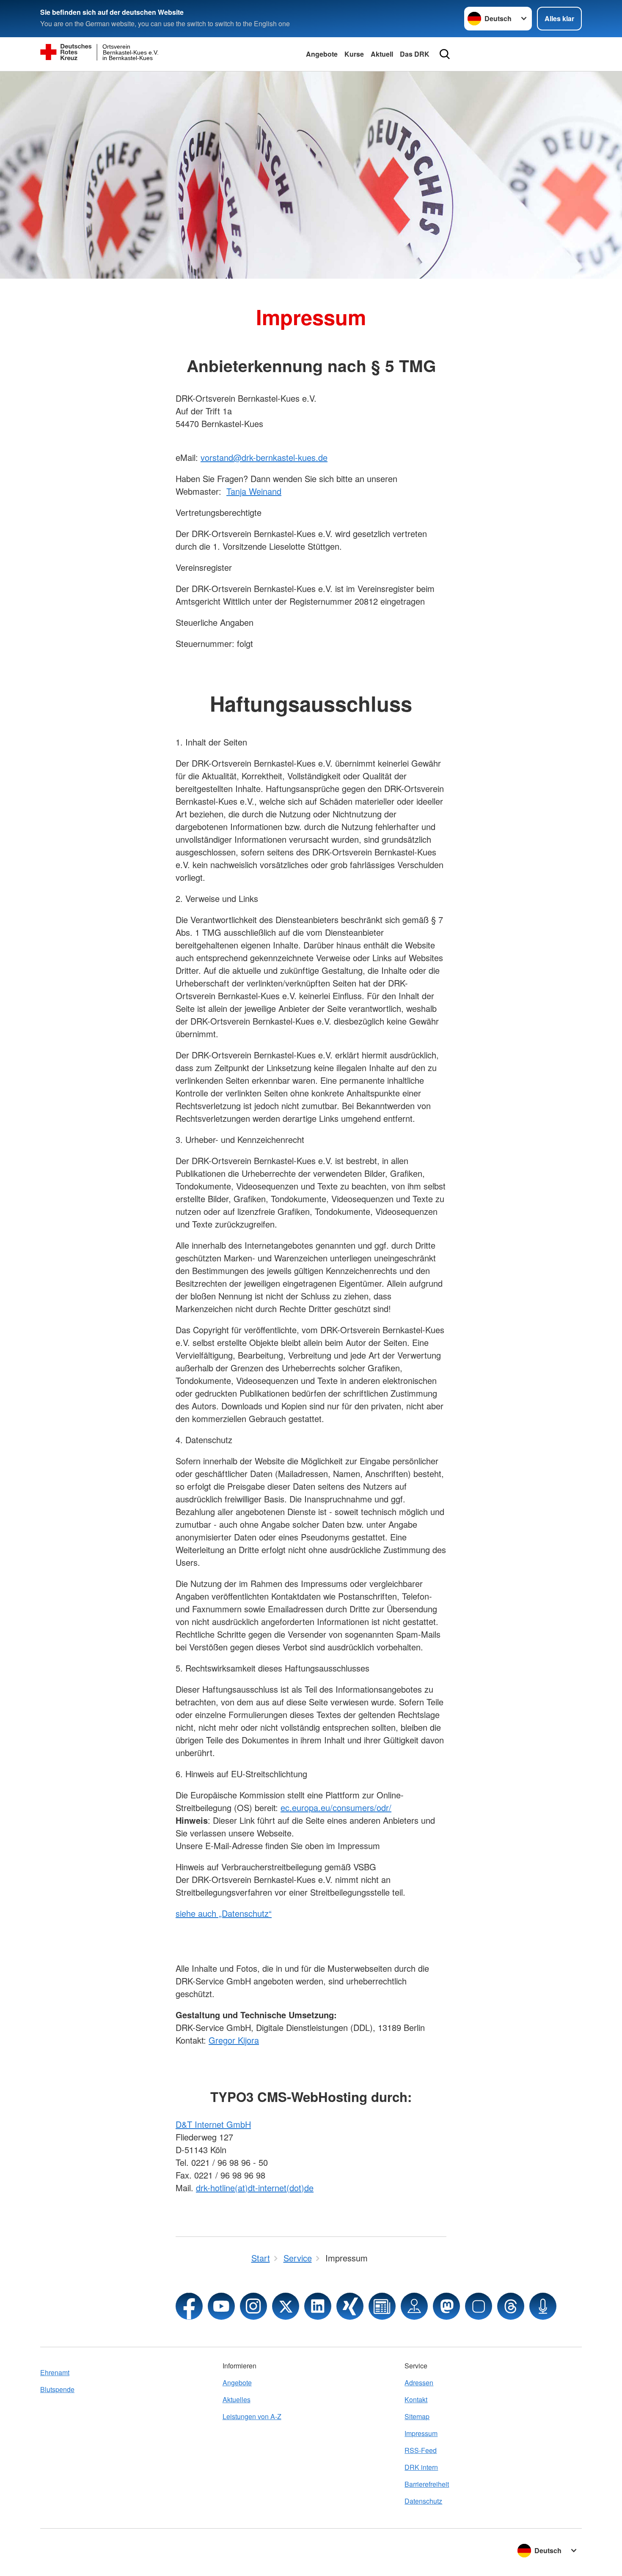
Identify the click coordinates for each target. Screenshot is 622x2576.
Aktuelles (237, 2399)
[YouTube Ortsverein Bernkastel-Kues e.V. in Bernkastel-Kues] (221, 2306)
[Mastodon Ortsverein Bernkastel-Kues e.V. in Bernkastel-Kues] (446, 2306)
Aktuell (382, 54)
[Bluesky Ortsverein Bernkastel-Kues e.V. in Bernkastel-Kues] (479, 2306)
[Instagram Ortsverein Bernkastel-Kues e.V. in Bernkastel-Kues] (253, 2306)
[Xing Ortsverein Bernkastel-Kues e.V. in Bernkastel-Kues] (350, 2306)
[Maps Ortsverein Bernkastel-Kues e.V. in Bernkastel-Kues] (414, 2306)
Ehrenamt (55, 2372)
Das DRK (415, 54)
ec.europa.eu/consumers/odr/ (336, 1807)
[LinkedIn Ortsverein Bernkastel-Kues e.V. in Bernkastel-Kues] (318, 2306)
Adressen (419, 2383)
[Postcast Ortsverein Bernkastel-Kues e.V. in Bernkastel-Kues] (543, 2306)
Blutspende (57, 2389)
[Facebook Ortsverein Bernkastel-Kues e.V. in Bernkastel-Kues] (189, 2306)
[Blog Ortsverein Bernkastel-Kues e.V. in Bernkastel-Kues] (382, 2306)
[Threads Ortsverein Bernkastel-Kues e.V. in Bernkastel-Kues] (511, 2306)
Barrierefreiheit (427, 2484)
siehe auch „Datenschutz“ (224, 1913)
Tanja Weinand (254, 491)
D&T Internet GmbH (213, 2124)
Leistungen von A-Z (252, 2416)
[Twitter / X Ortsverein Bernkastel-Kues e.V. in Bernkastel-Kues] (286, 2306)
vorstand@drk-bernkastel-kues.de (264, 457)
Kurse (354, 54)
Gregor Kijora (234, 2040)
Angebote (322, 54)
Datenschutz (423, 2501)
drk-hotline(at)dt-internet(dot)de (255, 2188)
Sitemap (417, 2416)
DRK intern (421, 2467)
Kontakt (416, 2399)
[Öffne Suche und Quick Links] (445, 54)
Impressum (421, 2433)
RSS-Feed (421, 2450)
